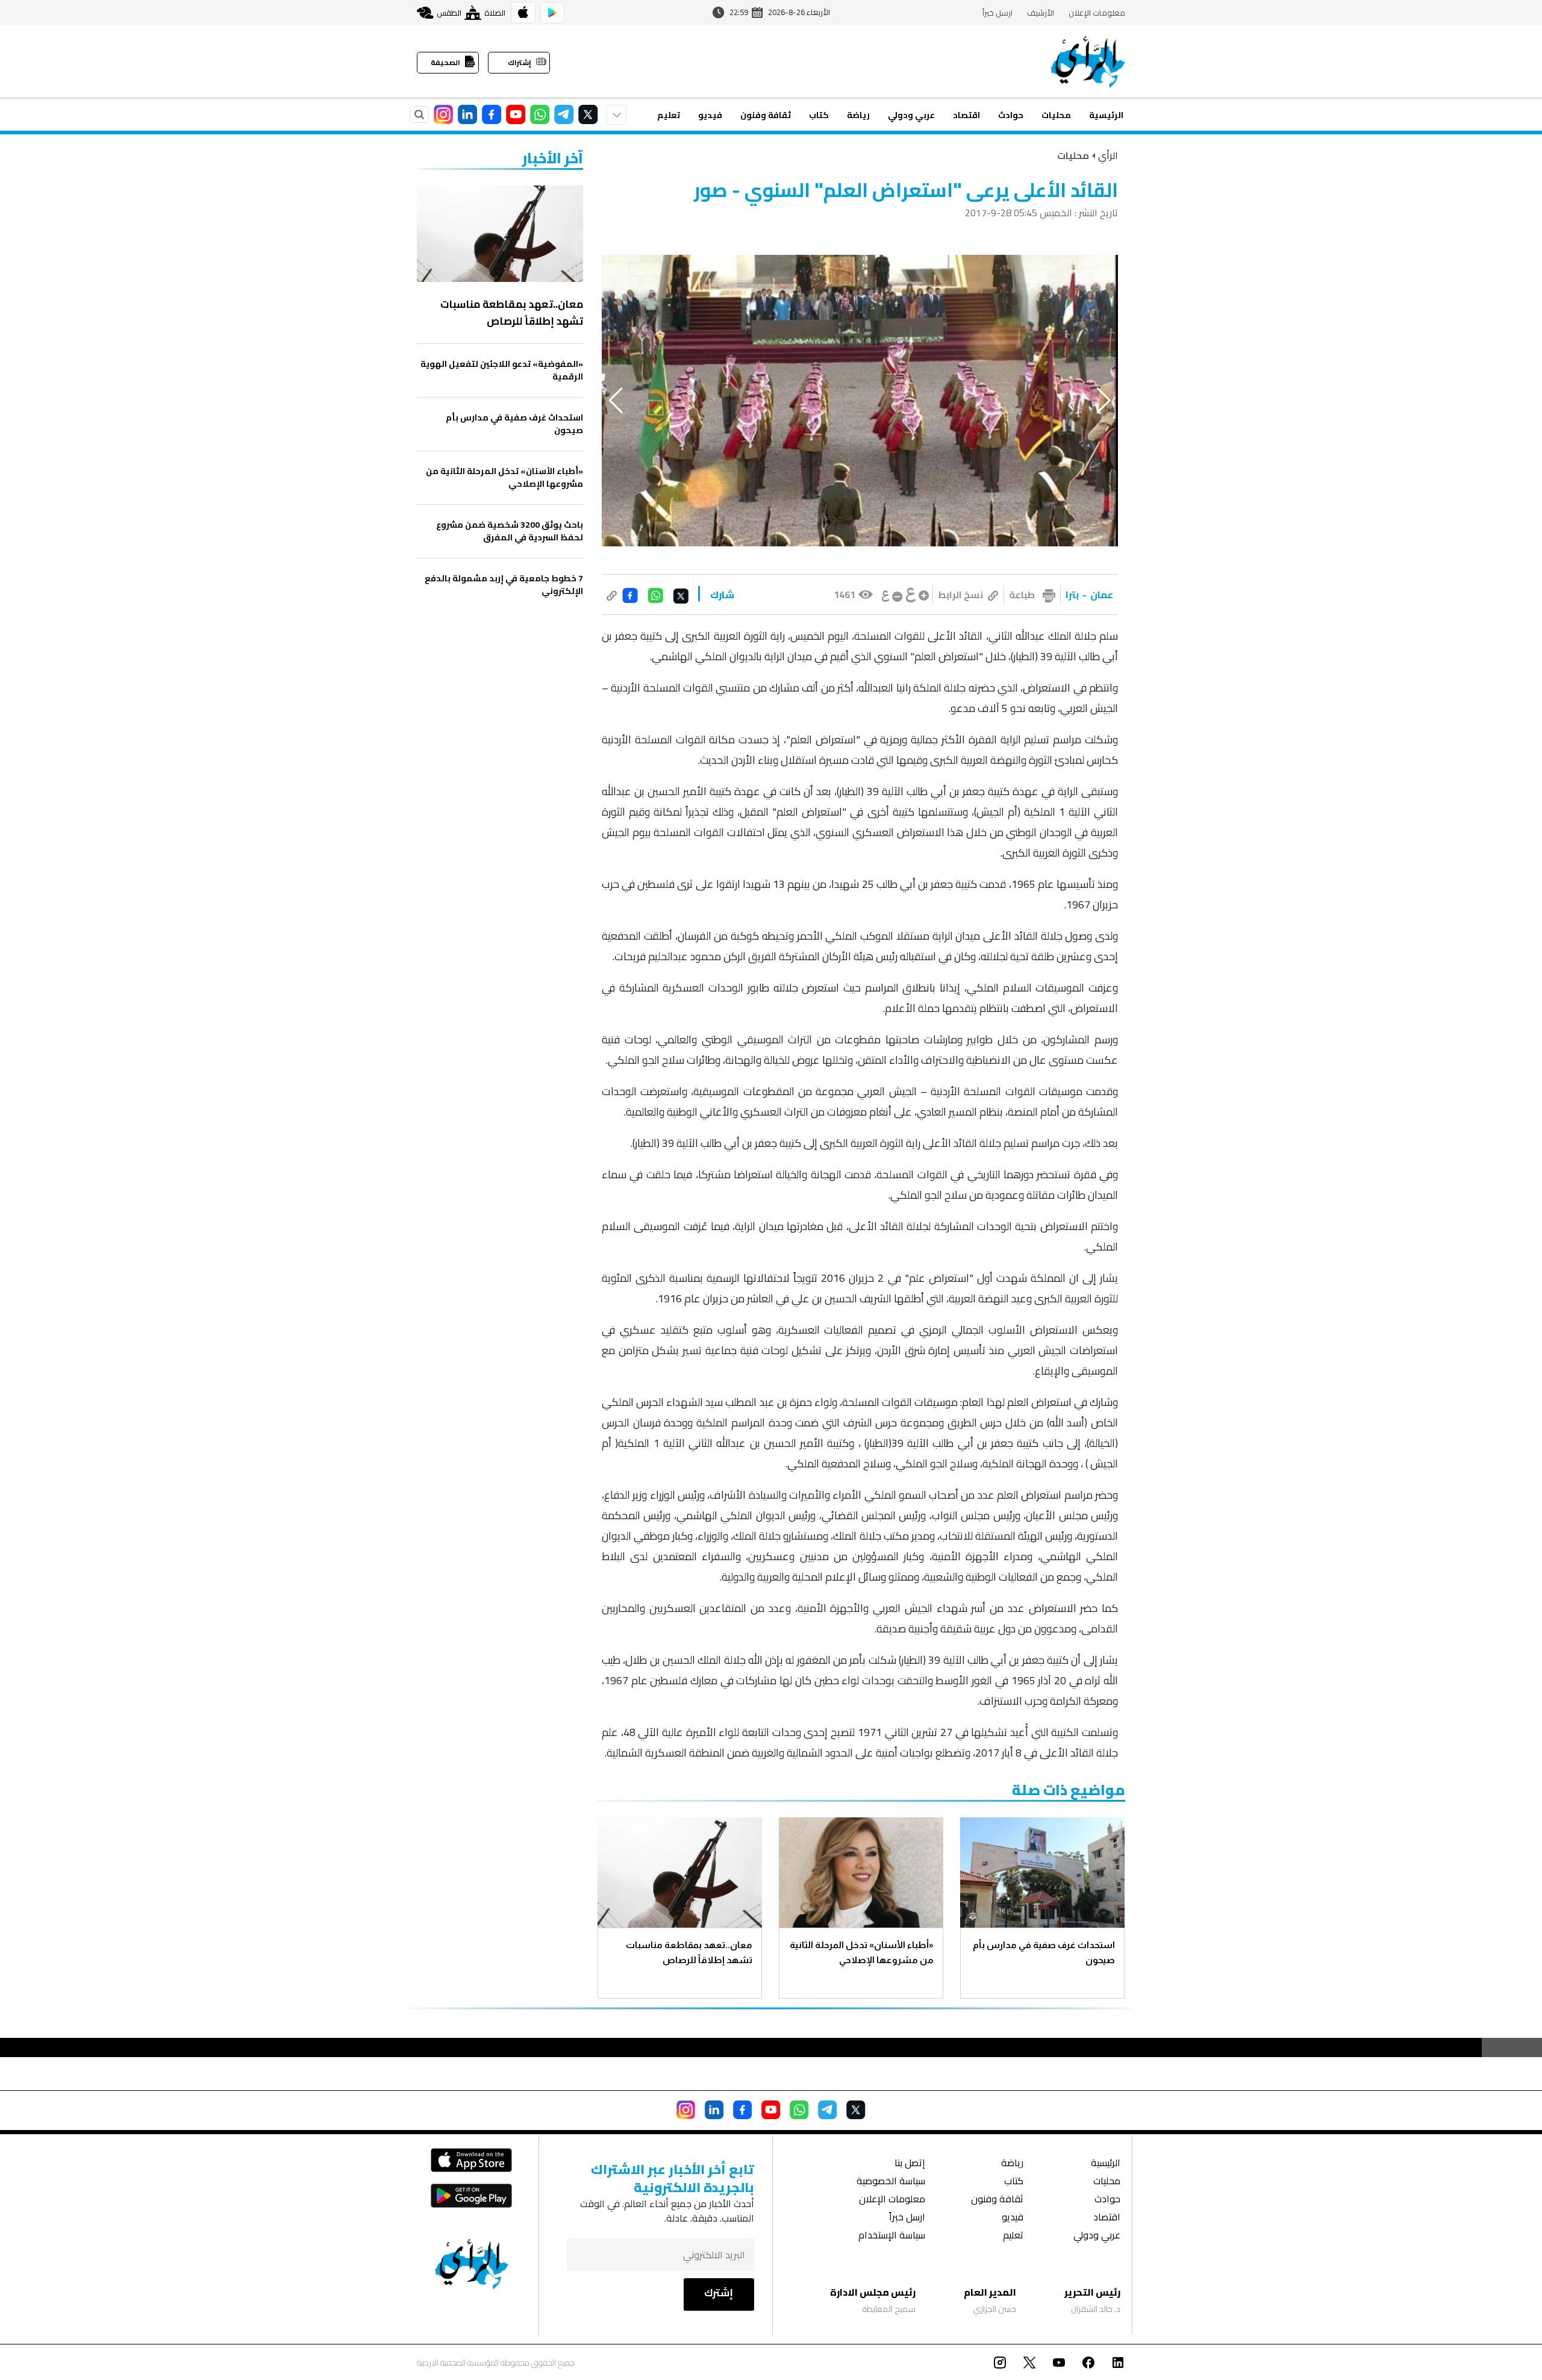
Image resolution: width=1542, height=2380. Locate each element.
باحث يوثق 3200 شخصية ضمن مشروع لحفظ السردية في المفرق (510, 531)
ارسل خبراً (997, 13)
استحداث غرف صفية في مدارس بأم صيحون (1044, 1952)
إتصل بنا (910, 2164)
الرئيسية (1106, 115)
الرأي (1108, 155)
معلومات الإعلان (1097, 13)
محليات (1056, 115)
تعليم (669, 115)
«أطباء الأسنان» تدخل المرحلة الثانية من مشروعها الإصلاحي (862, 1952)
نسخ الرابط (960, 595)
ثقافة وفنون (766, 115)
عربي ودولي (911, 115)
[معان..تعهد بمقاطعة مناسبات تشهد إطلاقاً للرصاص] (680, 1872)
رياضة (858, 115)
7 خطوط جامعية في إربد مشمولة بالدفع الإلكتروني (504, 585)
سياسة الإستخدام (892, 2236)
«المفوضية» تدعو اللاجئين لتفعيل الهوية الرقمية (502, 370)
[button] (1104, 401)
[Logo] (1088, 61)
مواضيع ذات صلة (1069, 1790)
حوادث (1011, 115)
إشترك (719, 2293)
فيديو (710, 115)
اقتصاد (966, 115)
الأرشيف (1041, 13)
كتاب (819, 115)
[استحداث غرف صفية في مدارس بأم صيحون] (1042, 1872)
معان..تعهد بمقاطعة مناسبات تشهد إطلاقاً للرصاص (689, 1952)
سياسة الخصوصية (891, 2182)
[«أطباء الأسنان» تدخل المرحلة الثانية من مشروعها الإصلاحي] (861, 1872)
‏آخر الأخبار (553, 158)
